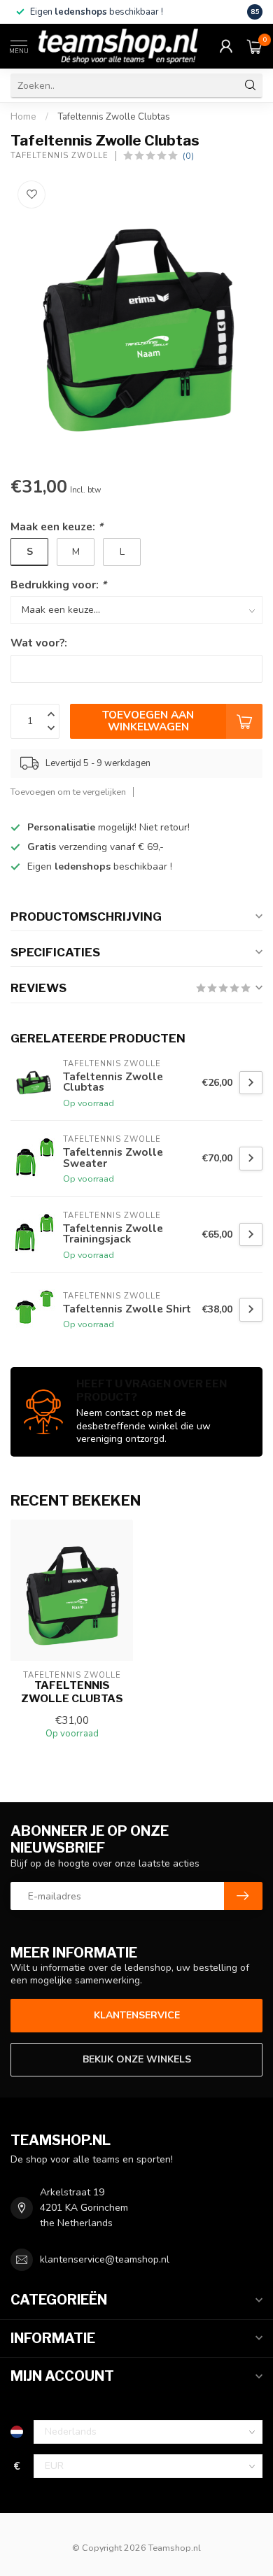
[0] (255, 46)
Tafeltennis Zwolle (59, 156)
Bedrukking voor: (58, 585)
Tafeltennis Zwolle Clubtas (114, 117)
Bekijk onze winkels (137, 2059)
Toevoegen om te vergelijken (68, 792)
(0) (188, 156)
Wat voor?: (39, 643)
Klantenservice (137, 2015)
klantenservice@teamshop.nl (105, 2259)
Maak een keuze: (57, 526)
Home (23, 117)
